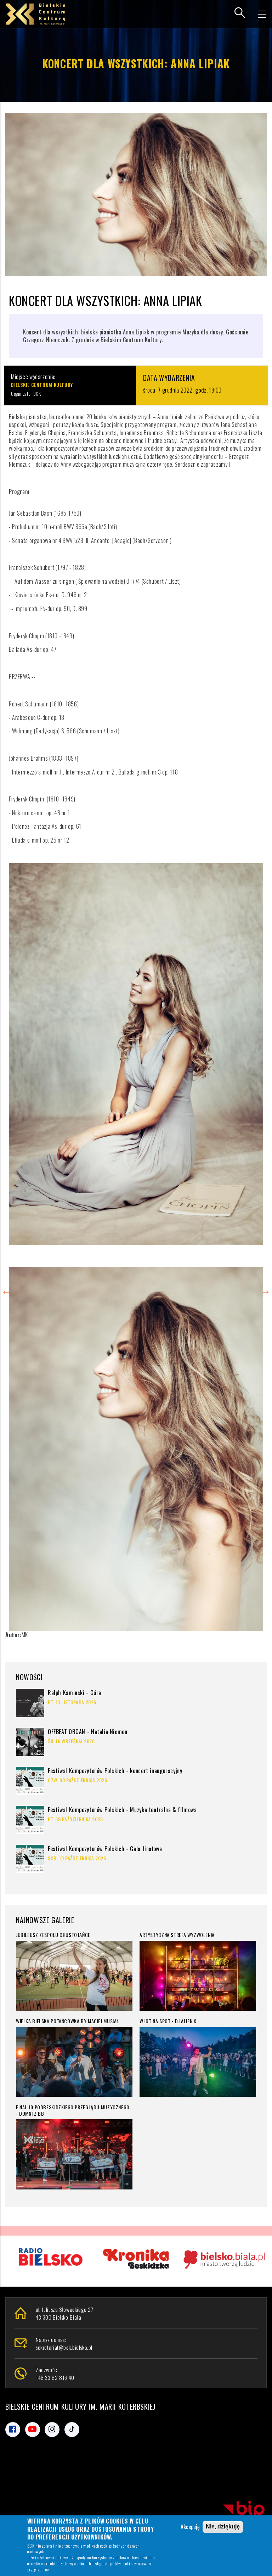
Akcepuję (190, 2527)
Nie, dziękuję (223, 2527)
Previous (7, 1288)
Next (265, 1288)
